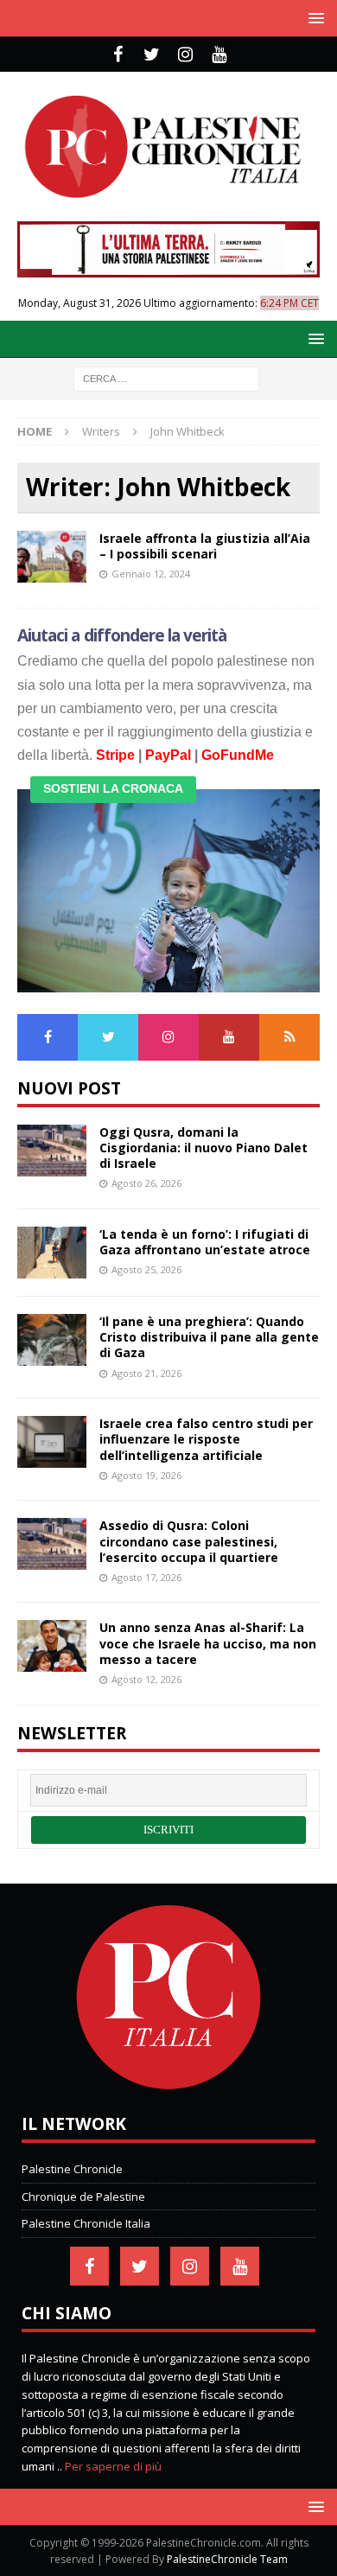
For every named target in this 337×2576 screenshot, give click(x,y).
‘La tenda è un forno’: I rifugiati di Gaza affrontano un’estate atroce (205, 1242)
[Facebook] (118, 54)
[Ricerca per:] (166, 377)
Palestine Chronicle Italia (86, 2223)
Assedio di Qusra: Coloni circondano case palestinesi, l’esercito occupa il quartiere (189, 1541)
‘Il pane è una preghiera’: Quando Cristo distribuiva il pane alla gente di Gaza (209, 1337)
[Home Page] (168, 2086)
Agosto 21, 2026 (146, 1373)
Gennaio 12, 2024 (151, 574)
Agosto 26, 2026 (146, 1183)
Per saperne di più (113, 2466)
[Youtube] (219, 54)
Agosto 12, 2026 (146, 1679)
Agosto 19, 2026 (146, 1475)
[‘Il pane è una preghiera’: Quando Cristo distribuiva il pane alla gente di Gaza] (52, 1340)
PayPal (168, 755)
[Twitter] (152, 54)
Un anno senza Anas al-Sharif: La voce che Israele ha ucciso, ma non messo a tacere (208, 1643)
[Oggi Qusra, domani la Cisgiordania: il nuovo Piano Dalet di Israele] (52, 1151)
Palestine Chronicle (72, 2169)
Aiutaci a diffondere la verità (122, 635)
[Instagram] (185, 54)
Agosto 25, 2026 (146, 1269)
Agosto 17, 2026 (146, 1577)
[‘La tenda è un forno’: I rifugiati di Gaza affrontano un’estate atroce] (52, 1253)
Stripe (115, 755)
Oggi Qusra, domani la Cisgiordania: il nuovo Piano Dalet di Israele (203, 1148)
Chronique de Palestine (83, 2197)
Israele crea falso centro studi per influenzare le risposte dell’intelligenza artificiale (206, 1439)
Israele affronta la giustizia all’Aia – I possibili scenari (205, 546)
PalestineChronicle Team (227, 2559)
